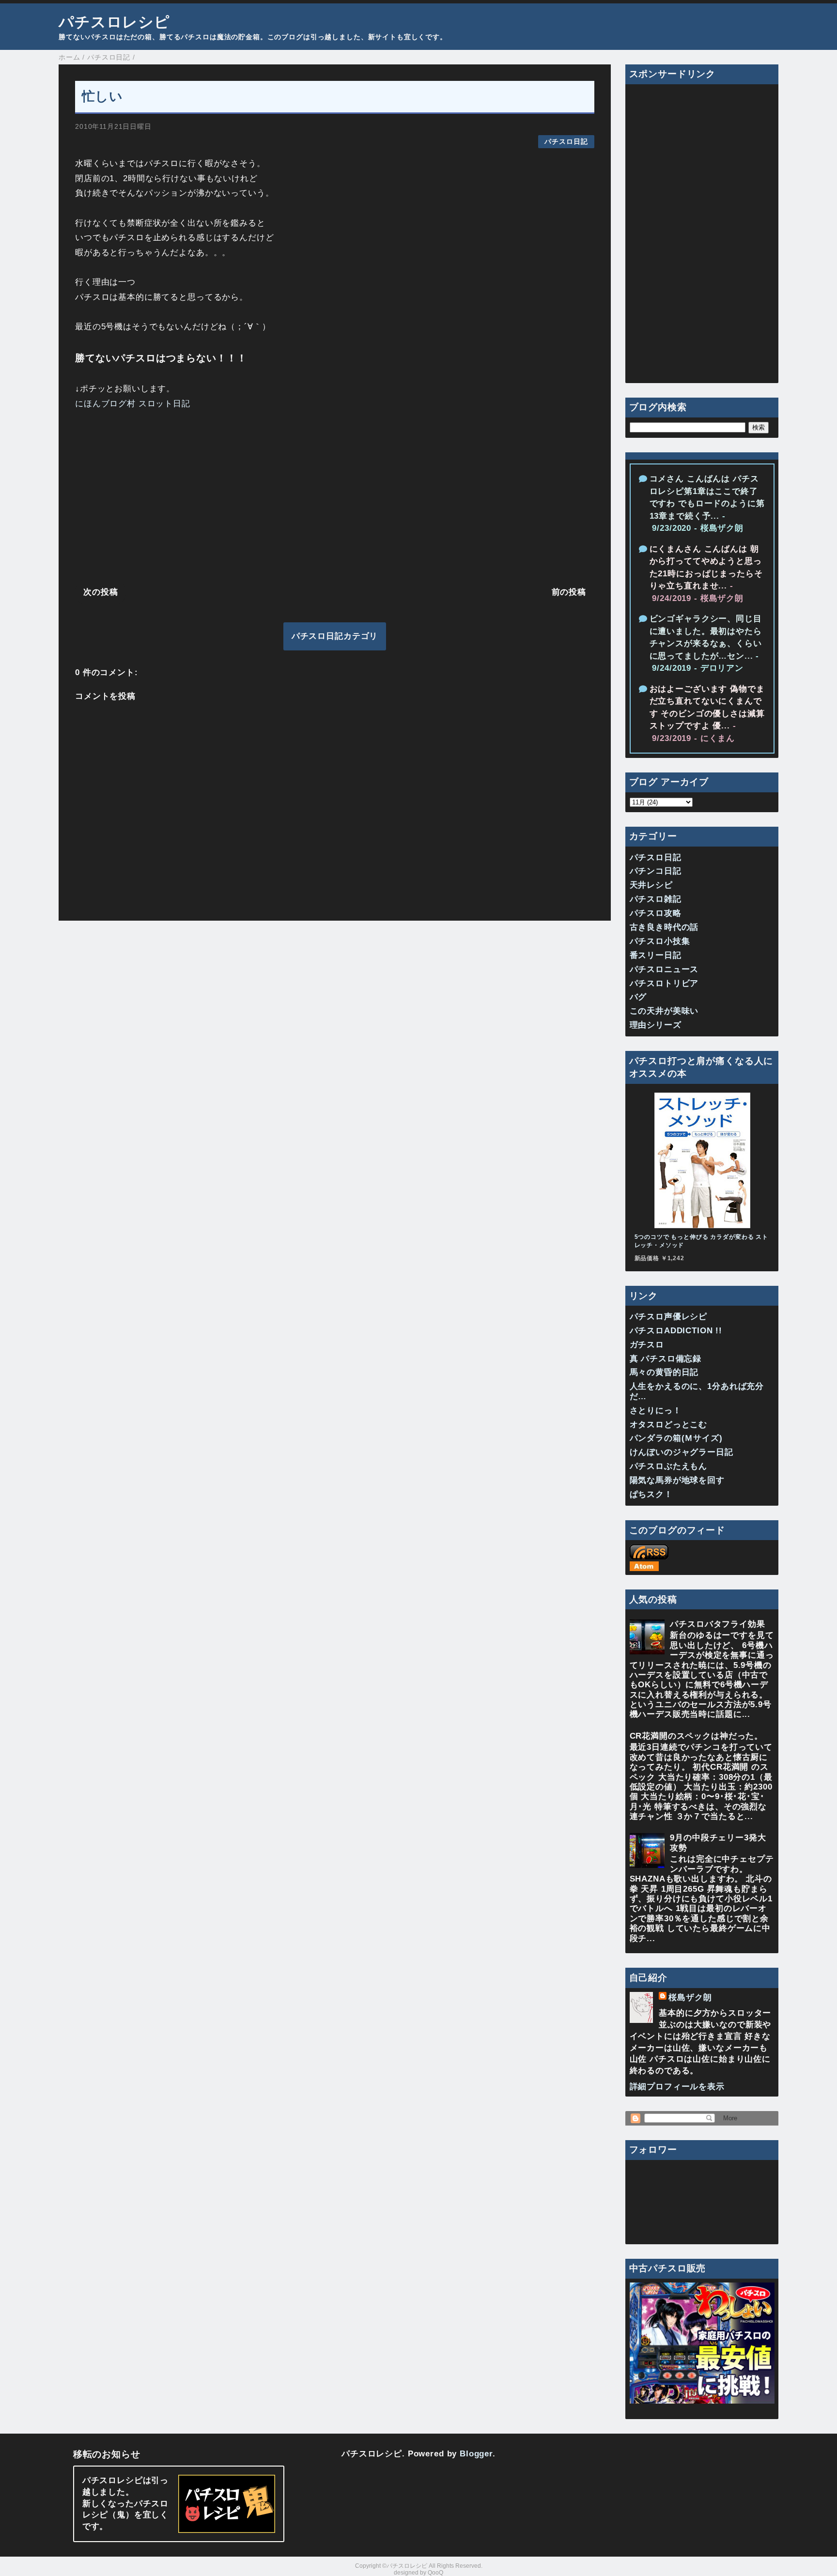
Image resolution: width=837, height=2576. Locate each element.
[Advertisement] (335, 496)
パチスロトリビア (664, 983)
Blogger (476, 2454)
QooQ (435, 2573)
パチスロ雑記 (656, 899)
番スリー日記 (656, 955)
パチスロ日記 (566, 142)
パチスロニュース (664, 969)
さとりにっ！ (656, 1411)
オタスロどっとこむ (669, 1425)
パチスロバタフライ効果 (717, 1624)
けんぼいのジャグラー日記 (682, 1452)
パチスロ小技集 (660, 941)
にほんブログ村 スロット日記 (133, 404)
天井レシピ (651, 885)
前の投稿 (569, 592)
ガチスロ (647, 1345)
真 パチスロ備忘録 (666, 1359)
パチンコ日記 (656, 871)
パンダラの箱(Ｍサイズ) (676, 1438)
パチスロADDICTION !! (676, 1331)
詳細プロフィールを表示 (677, 2087)
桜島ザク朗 (690, 1998)
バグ (638, 997)
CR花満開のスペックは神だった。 (697, 1736)
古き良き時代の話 (664, 927)
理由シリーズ (656, 1025)
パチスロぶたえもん (669, 1466)
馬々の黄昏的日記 (664, 1372)
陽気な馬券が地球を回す (677, 1480)
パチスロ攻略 (656, 913)
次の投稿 (101, 592)
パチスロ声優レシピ (669, 1317)
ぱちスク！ (651, 1494)
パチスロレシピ (114, 22)
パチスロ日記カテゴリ (335, 636)
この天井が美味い (664, 1011)
